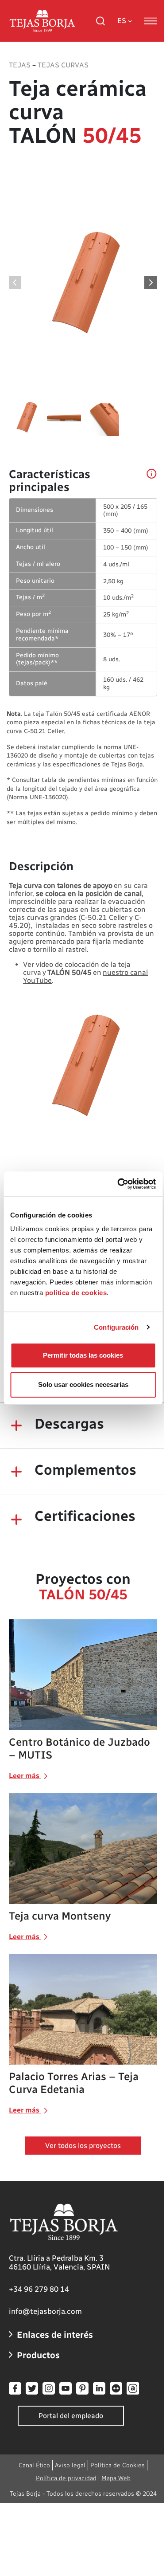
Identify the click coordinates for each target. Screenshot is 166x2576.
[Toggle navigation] (151, 21)
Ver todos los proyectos (83, 2146)
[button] (151, 283)
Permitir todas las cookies (83, 1355)
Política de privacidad (66, 2478)
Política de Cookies (118, 2465)
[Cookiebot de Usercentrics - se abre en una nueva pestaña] (118, 1184)
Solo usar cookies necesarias (83, 1384)
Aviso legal (70, 2465)
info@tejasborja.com (45, 2311)
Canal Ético (34, 2465)
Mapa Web (116, 2478)
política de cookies (76, 1293)
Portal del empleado (71, 2416)
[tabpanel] (83, 597)
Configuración (116, 1327)
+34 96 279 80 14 (39, 2289)
